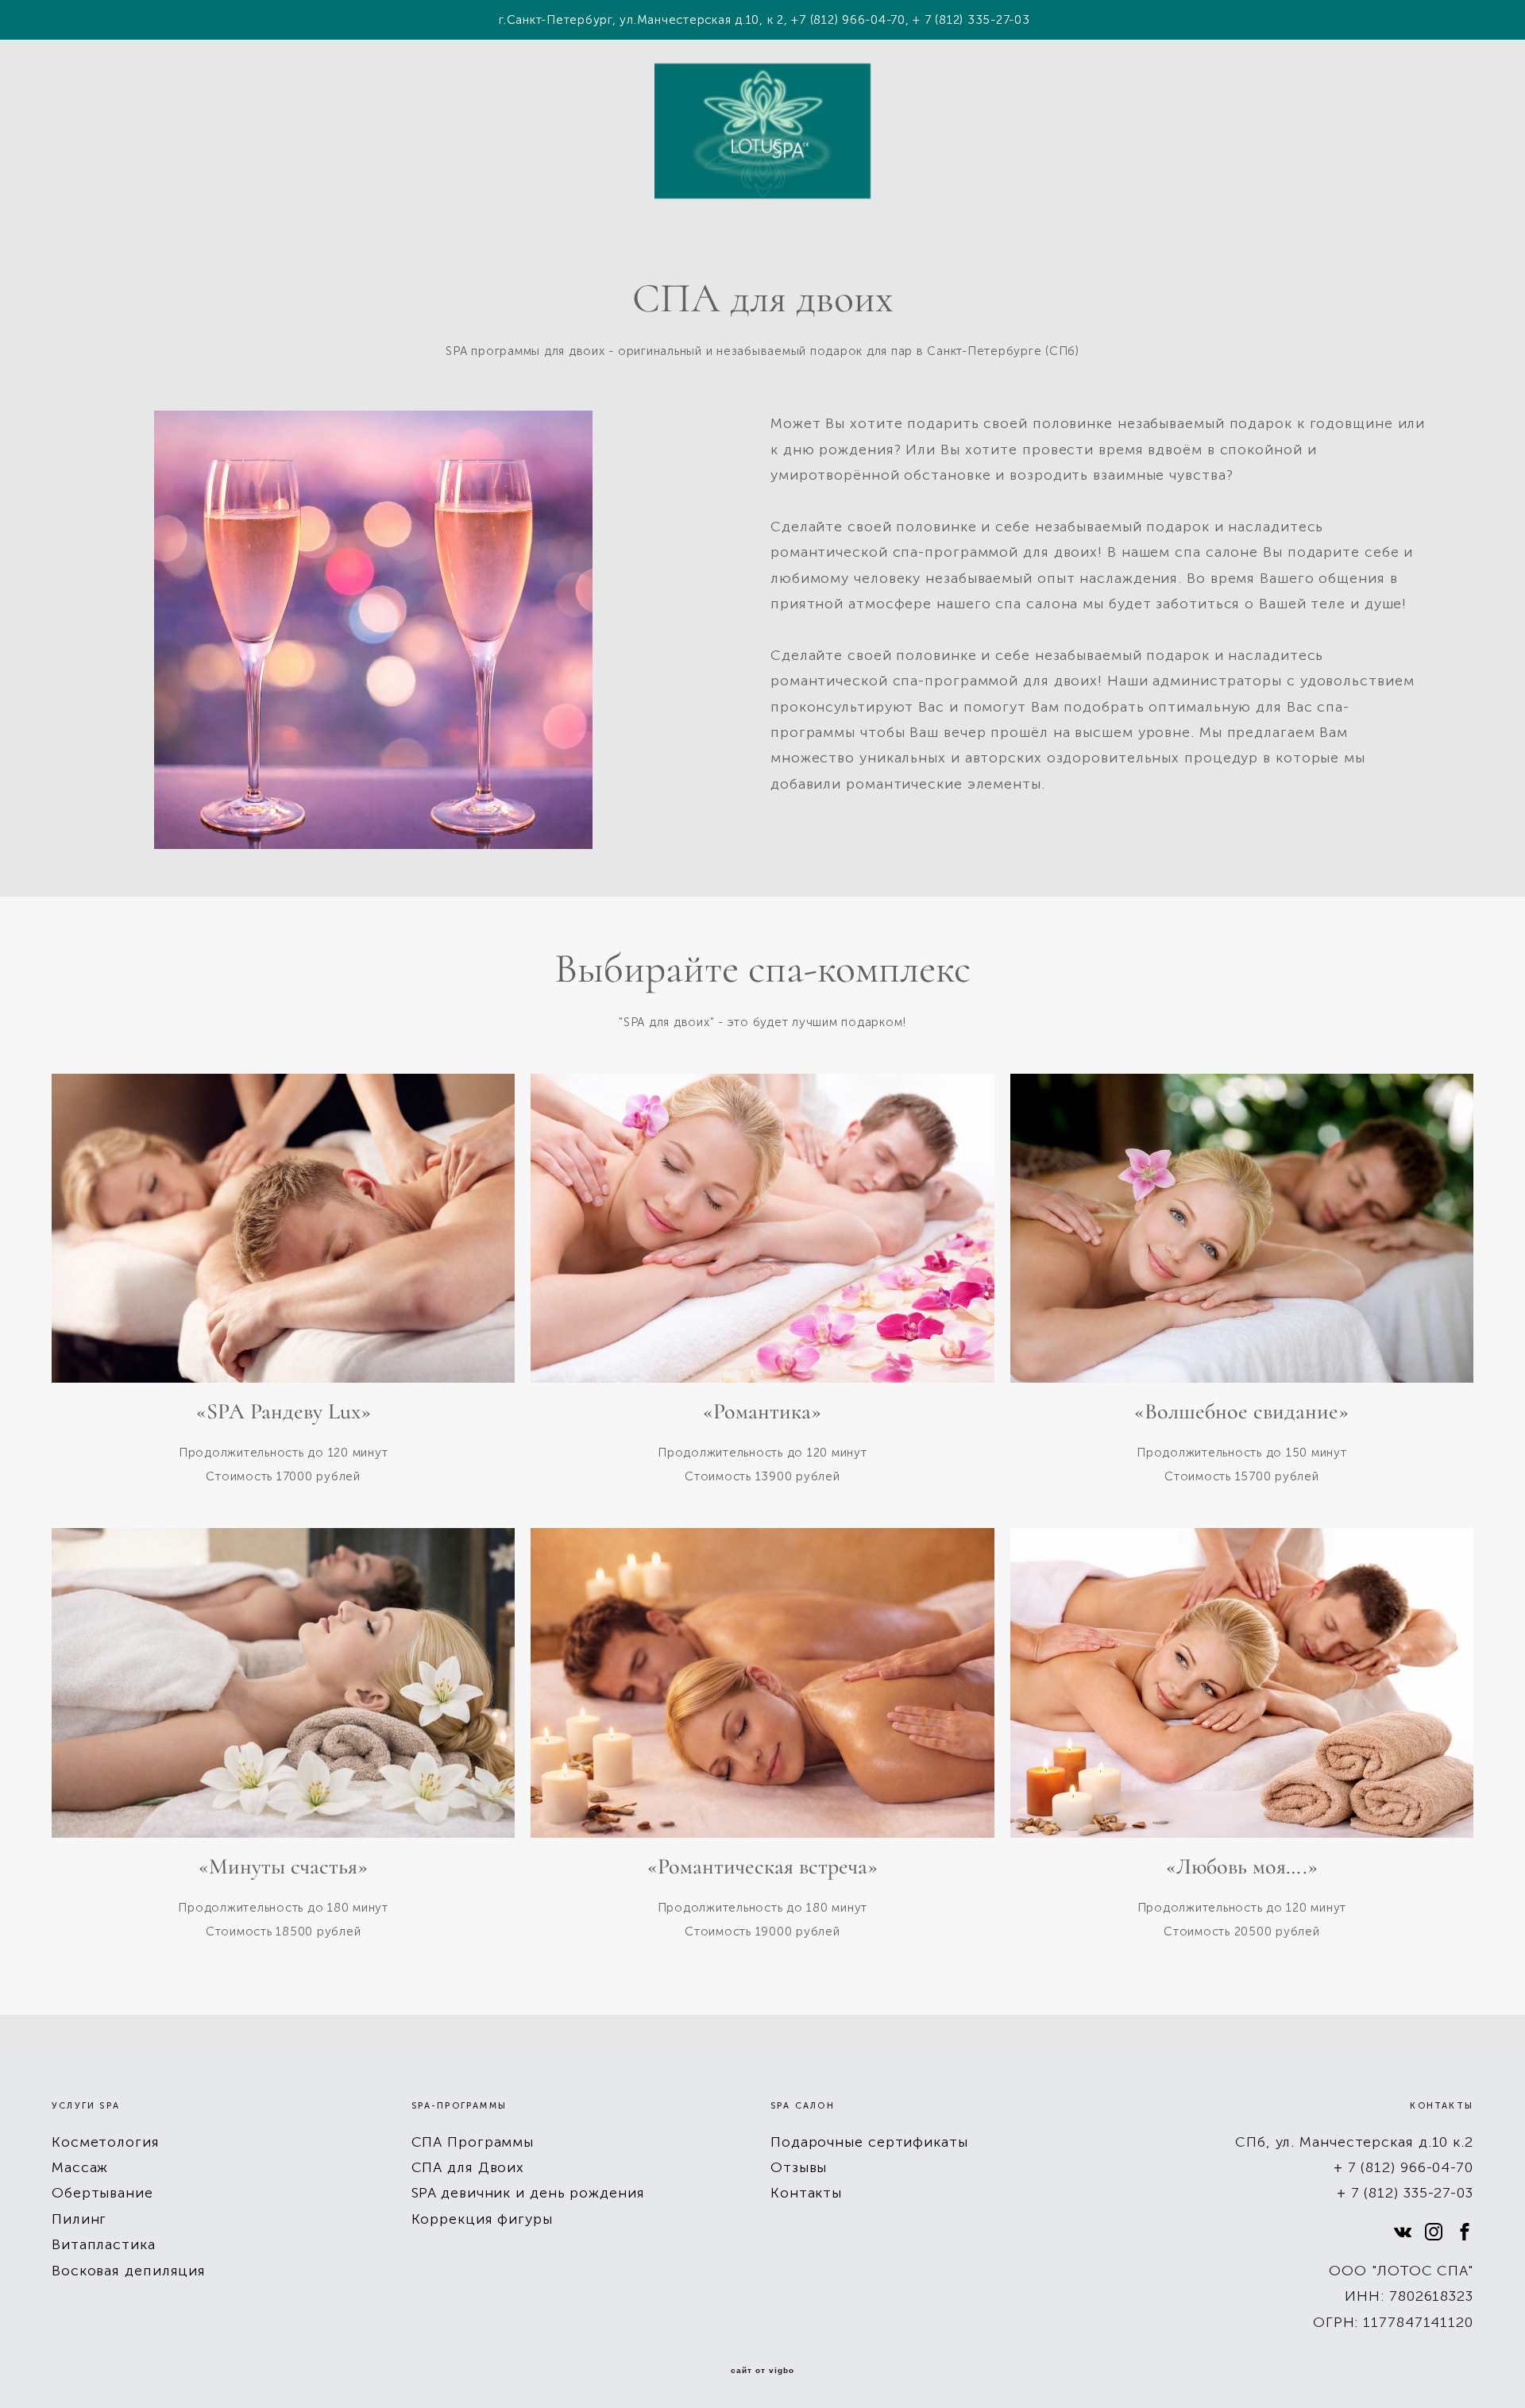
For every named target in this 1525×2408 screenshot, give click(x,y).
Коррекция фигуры (482, 2219)
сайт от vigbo (762, 2371)
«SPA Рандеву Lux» (284, 1412)
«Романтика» (762, 1412)
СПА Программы (473, 2142)
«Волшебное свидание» (1241, 1412)
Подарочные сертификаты (869, 2142)
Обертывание (102, 2193)
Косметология (106, 2142)
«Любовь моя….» (1242, 1867)
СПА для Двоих (468, 2167)
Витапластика (104, 2244)
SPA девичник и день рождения (528, 2193)
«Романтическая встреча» (762, 1867)
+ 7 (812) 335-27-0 (1401, 2193)
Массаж (80, 2167)
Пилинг (79, 2219)
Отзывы (799, 2167)
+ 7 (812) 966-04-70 (1403, 2167)
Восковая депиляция (129, 2271)
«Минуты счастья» (283, 1867)
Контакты (806, 2193)
